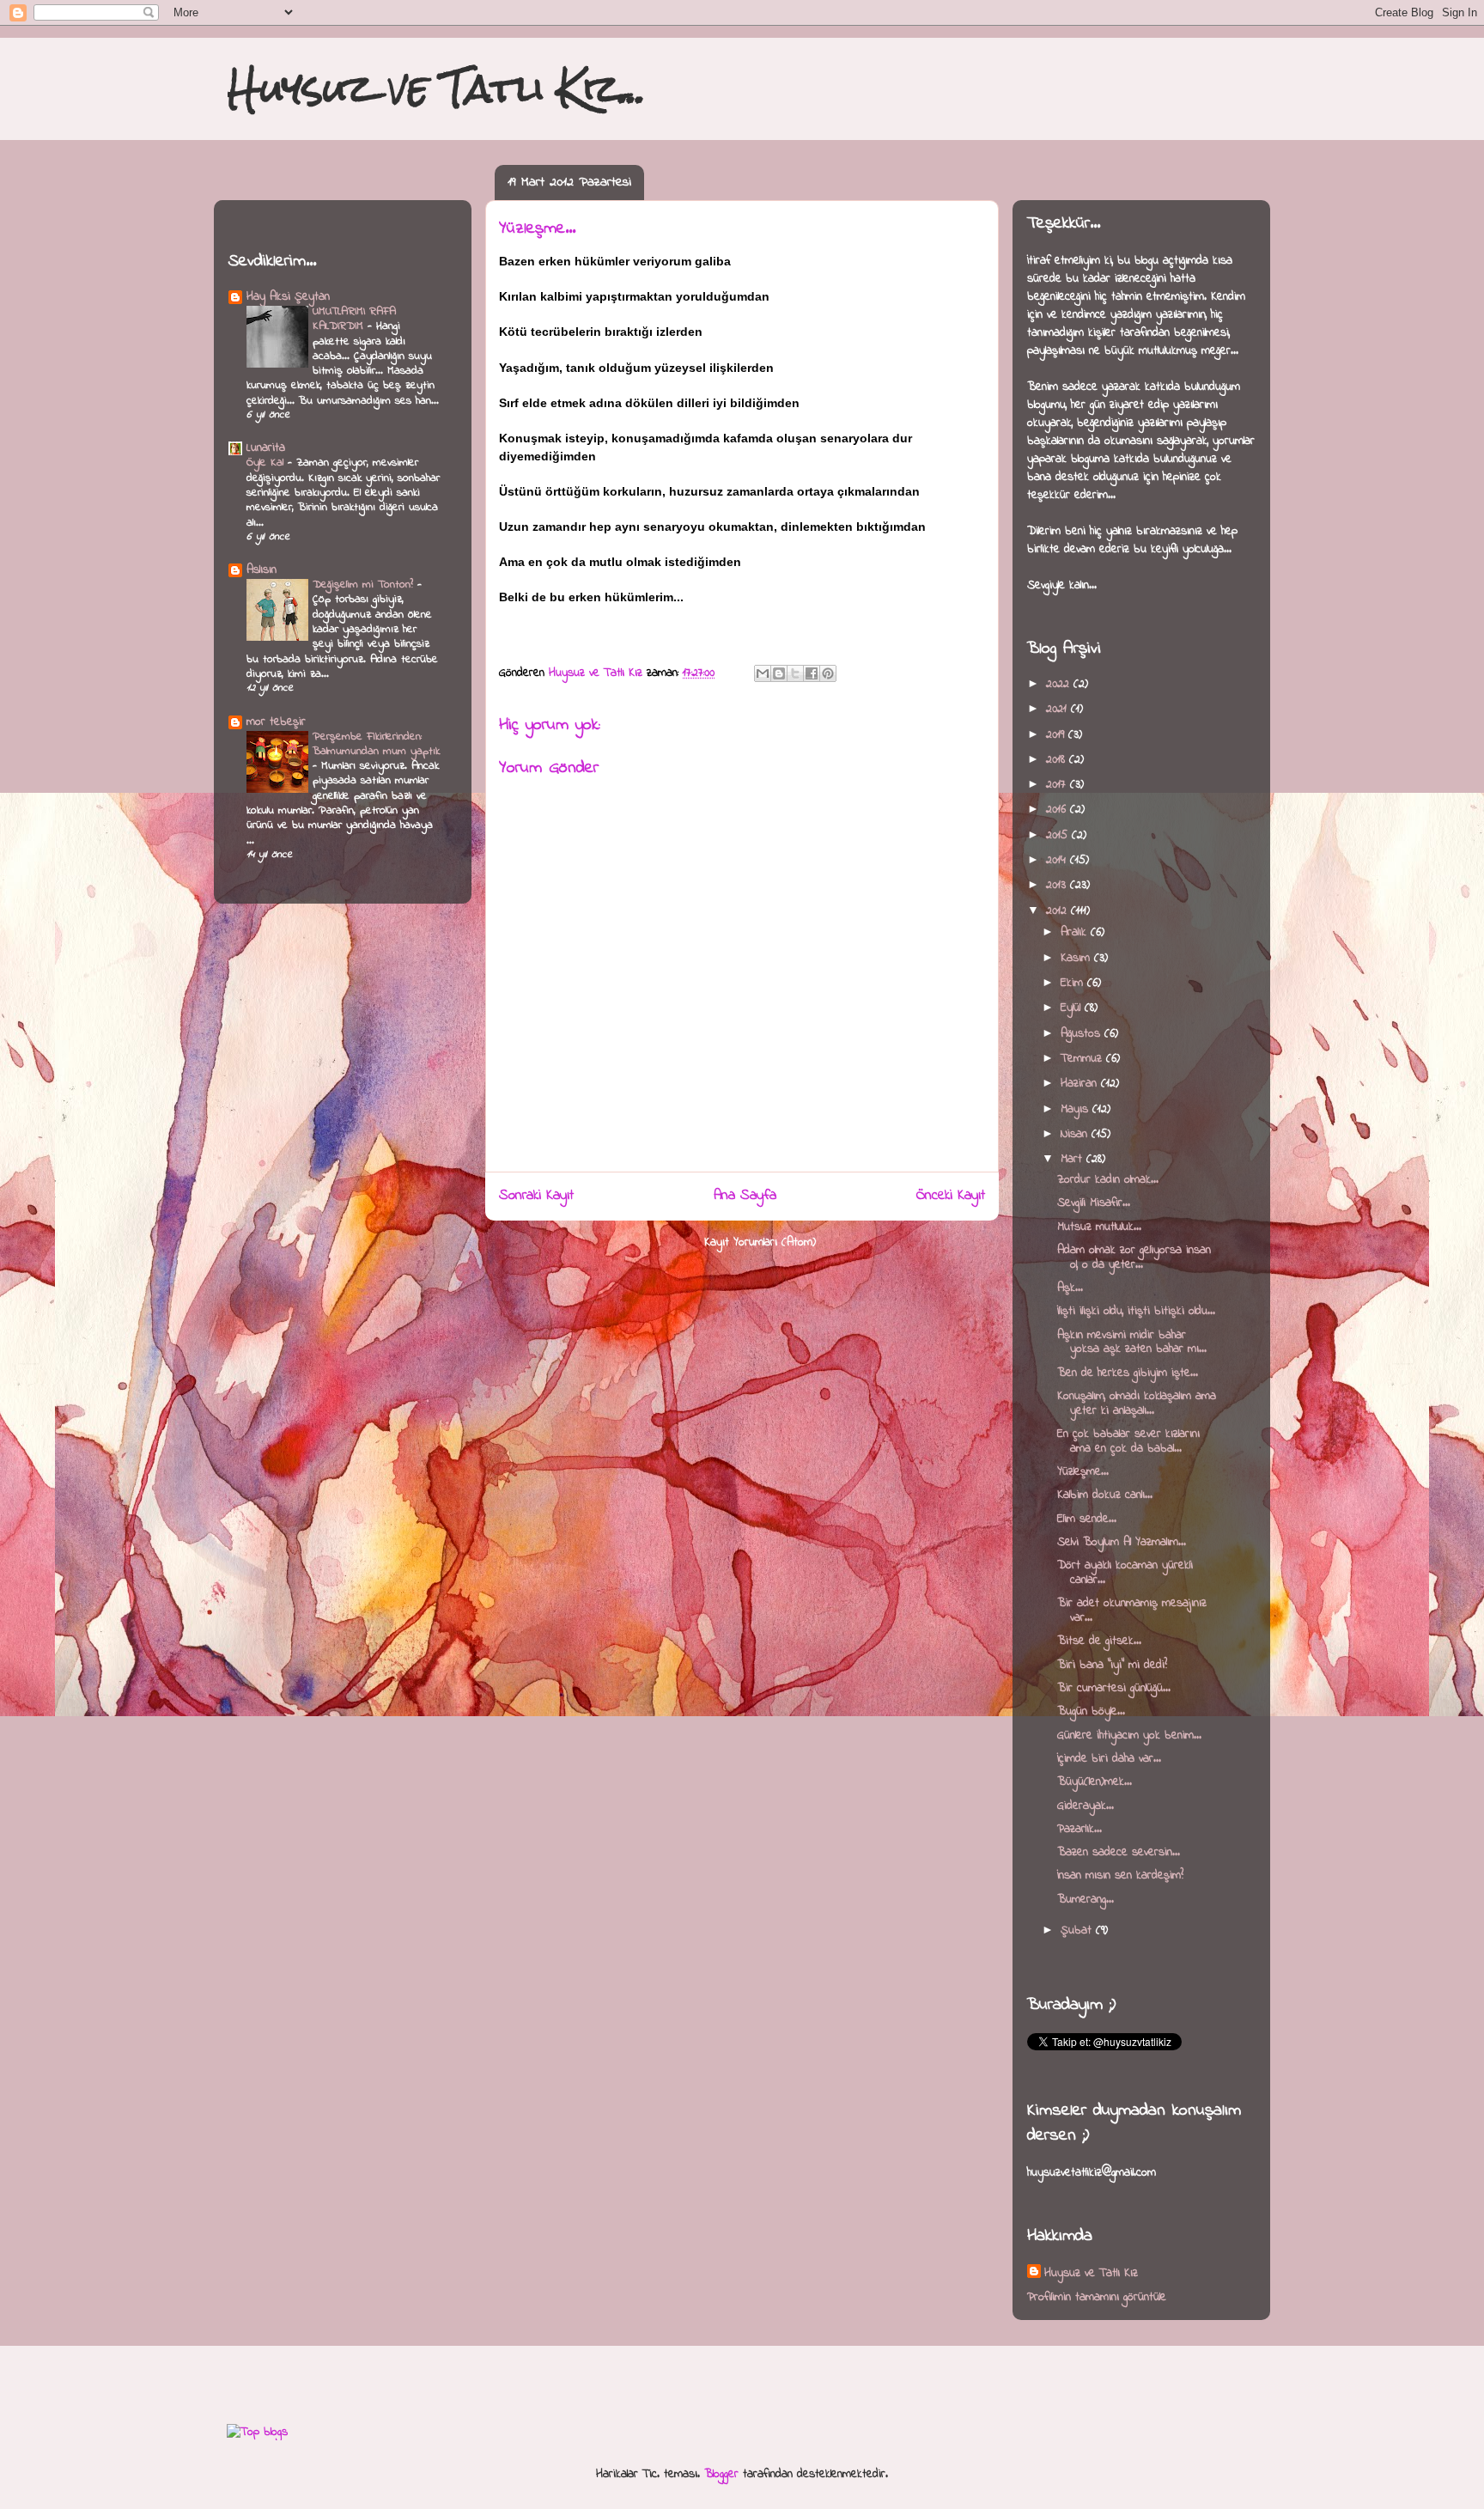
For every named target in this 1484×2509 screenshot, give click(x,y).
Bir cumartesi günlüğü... (1114, 1688)
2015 (1059, 835)
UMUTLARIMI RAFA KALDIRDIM (354, 319)
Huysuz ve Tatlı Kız (1091, 2273)
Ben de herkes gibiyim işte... (1128, 1373)
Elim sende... (1087, 1519)
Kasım (1077, 958)
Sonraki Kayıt (536, 1196)
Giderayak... (1086, 1806)
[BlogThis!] (779, 673)
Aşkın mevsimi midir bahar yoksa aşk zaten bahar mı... (1132, 1343)
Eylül (1073, 1008)
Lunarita (266, 448)
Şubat (1078, 1930)
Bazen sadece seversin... (1119, 1852)
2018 (1058, 760)
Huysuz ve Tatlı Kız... (437, 88)
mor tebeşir (276, 722)
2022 (1060, 684)
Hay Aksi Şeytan (288, 297)
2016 (1058, 810)
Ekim (1074, 983)
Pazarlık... (1080, 1829)
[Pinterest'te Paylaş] (828, 673)
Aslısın (262, 570)
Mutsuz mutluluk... (1099, 1227)
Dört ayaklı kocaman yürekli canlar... (1125, 1573)
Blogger (721, 2474)
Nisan (1076, 1134)
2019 (1057, 735)
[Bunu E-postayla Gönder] (763, 673)
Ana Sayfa (745, 1196)
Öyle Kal (267, 463)
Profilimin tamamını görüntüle (1097, 2297)
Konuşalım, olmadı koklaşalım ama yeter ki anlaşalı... (1137, 1404)
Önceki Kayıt (951, 1196)
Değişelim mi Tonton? (365, 585)
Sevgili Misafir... (1094, 1203)
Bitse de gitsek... (1099, 1641)
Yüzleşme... (1083, 1472)
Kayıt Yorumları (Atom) (760, 1242)
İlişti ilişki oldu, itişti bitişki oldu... (1136, 1311)
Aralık (1076, 932)
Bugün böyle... (1091, 1711)
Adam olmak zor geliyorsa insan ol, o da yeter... (1134, 1258)
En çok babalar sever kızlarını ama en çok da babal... (1128, 1441)
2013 (1058, 885)
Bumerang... (1086, 1900)
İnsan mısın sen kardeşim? (1120, 1876)
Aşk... (1070, 1288)
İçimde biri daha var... (1109, 1759)
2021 (1058, 709)
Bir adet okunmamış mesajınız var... (1132, 1611)
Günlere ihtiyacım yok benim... (1129, 1736)
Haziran (1081, 1084)
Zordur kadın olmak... (1108, 1180)
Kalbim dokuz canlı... (1105, 1495)
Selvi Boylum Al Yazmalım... (1122, 1542)
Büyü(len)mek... (1095, 1782)
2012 (1058, 911)
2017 (1058, 785)
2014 (1058, 860)
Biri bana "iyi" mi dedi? (1112, 1665)
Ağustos (1083, 1034)
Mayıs (1077, 1109)
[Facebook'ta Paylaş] (812, 673)
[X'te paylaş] (795, 673)
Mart (1073, 1159)
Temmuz (1083, 1059)
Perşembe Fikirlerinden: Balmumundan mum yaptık (376, 744)
